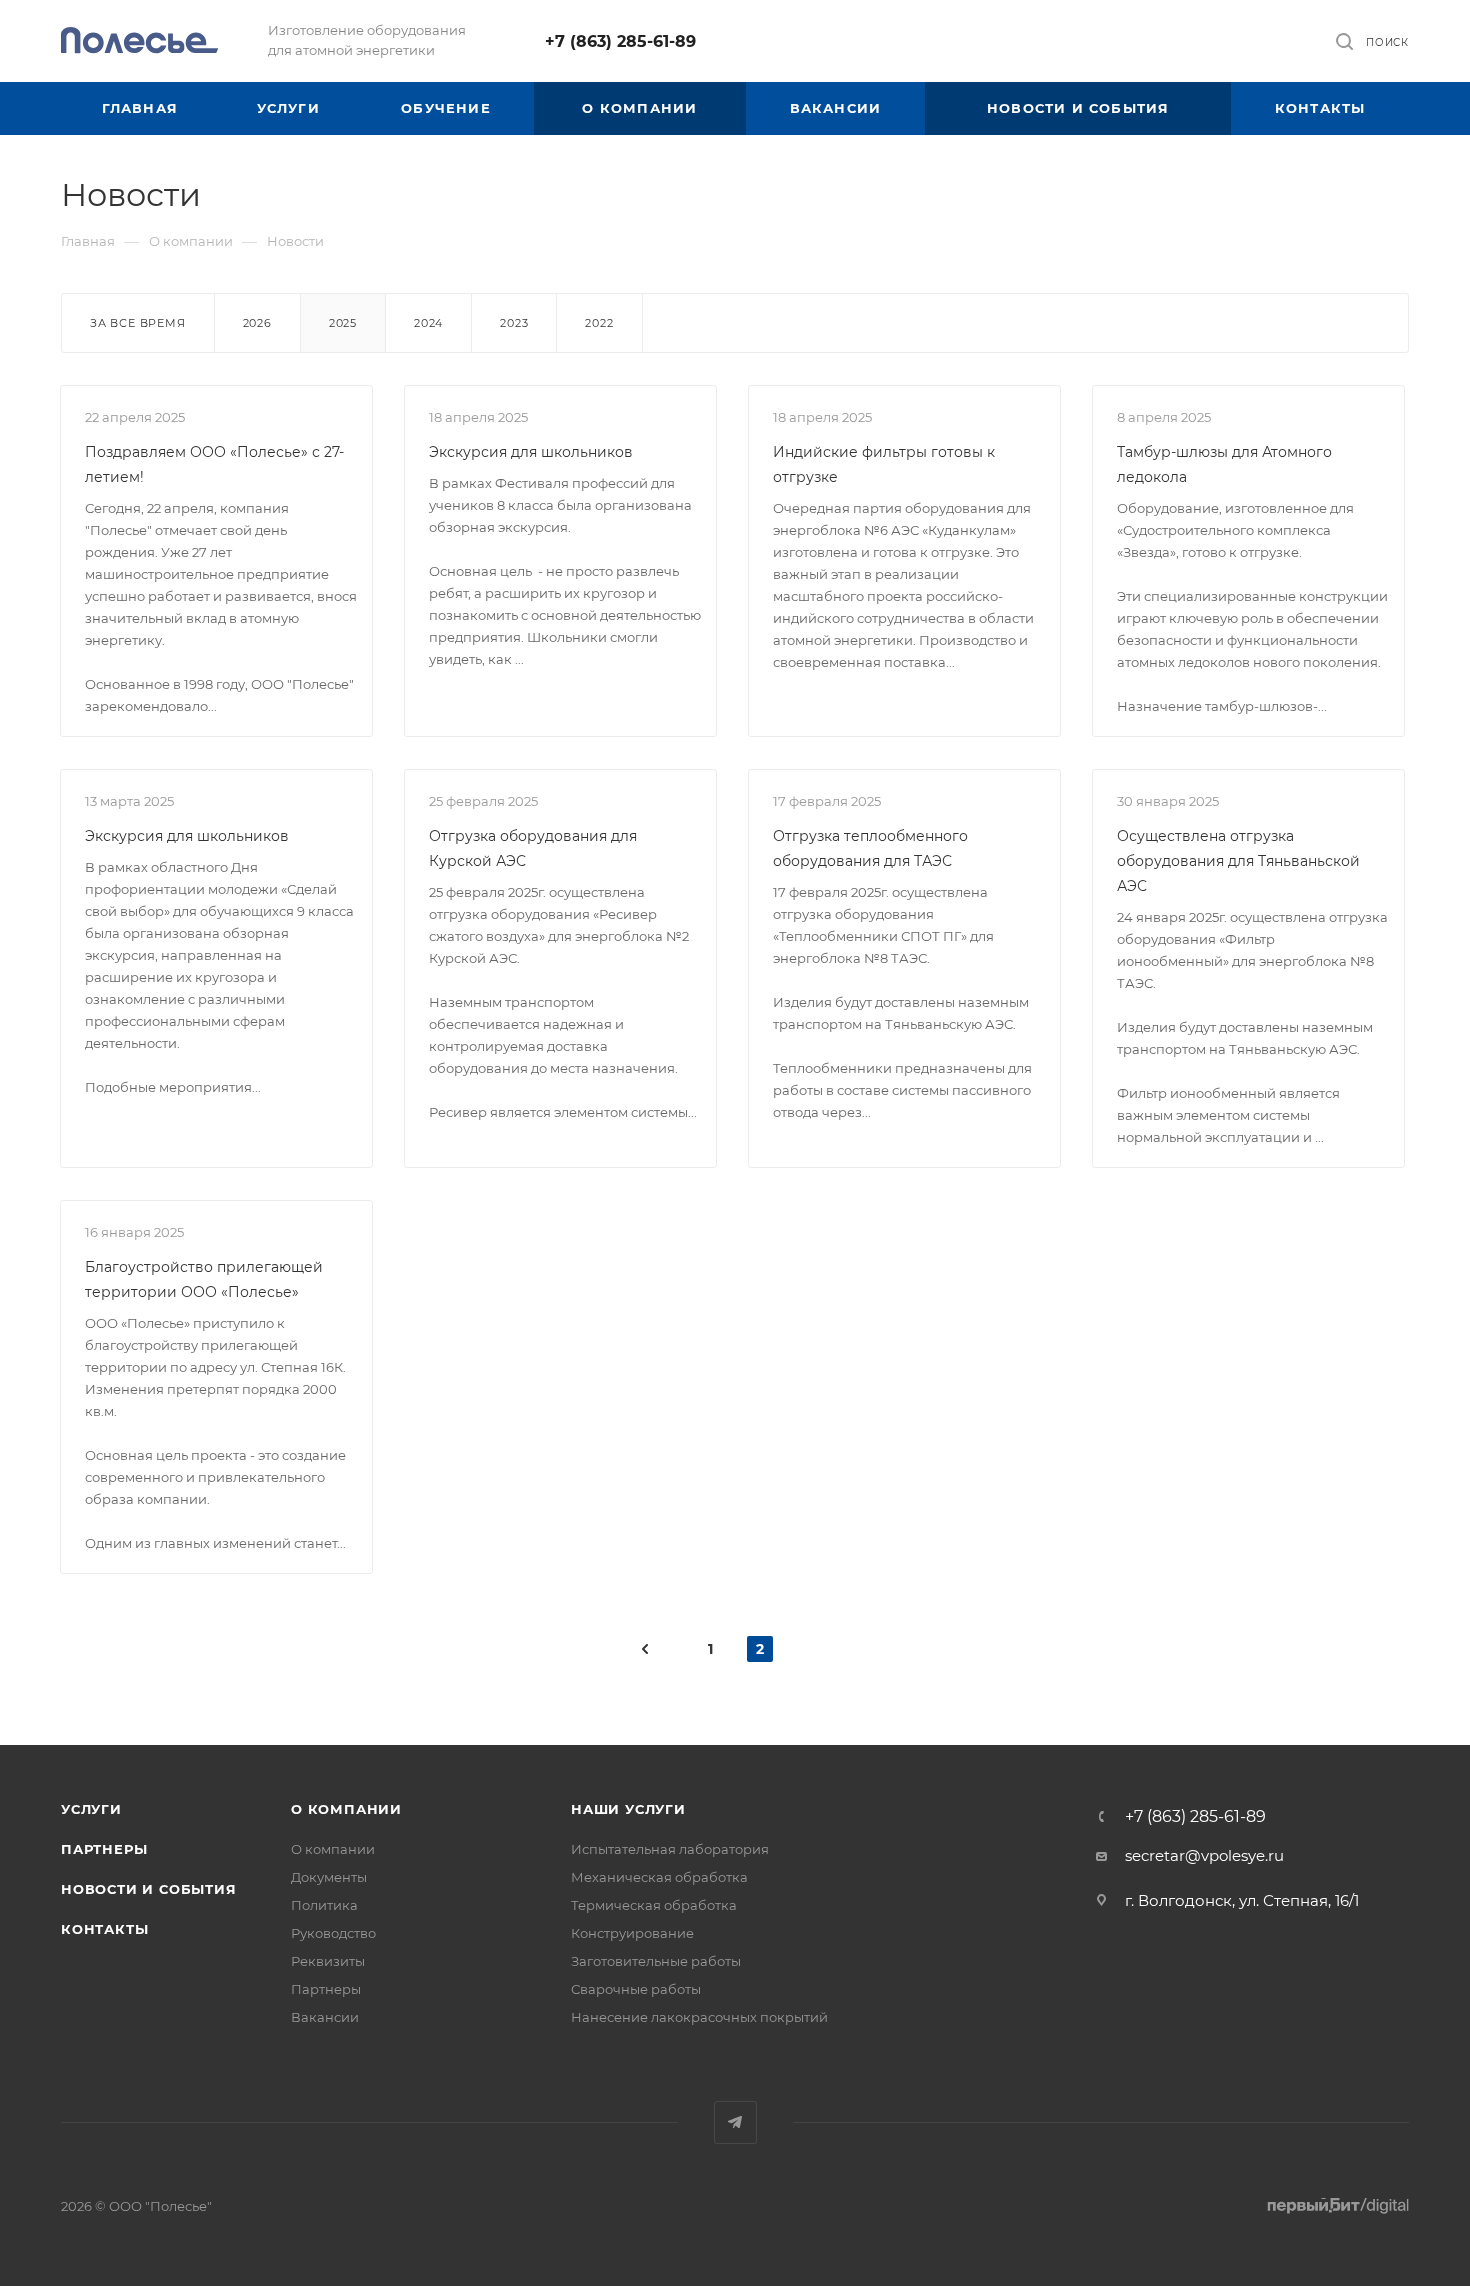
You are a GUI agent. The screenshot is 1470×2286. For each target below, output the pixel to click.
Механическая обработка (659, 1877)
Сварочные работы (636, 1989)
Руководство (333, 1933)
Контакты (104, 1929)
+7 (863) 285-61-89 (620, 41)
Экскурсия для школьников (531, 452)
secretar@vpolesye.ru (1204, 1855)
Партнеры (104, 1849)
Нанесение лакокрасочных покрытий (699, 2017)
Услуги (91, 1809)
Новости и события (149, 1889)
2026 (257, 323)
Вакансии (325, 2017)
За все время (138, 323)
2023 (514, 323)
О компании (346, 1809)
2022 (599, 323)
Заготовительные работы (656, 1961)
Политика (324, 1905)
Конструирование (632, 1933)
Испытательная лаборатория (670, 1849)
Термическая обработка (654, 1905)
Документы (329, 1877)
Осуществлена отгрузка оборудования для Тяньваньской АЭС (1238, 861)
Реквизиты (328, 1961)
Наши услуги (628, 1809)
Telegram (735, 2122)
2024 (428, 323)
